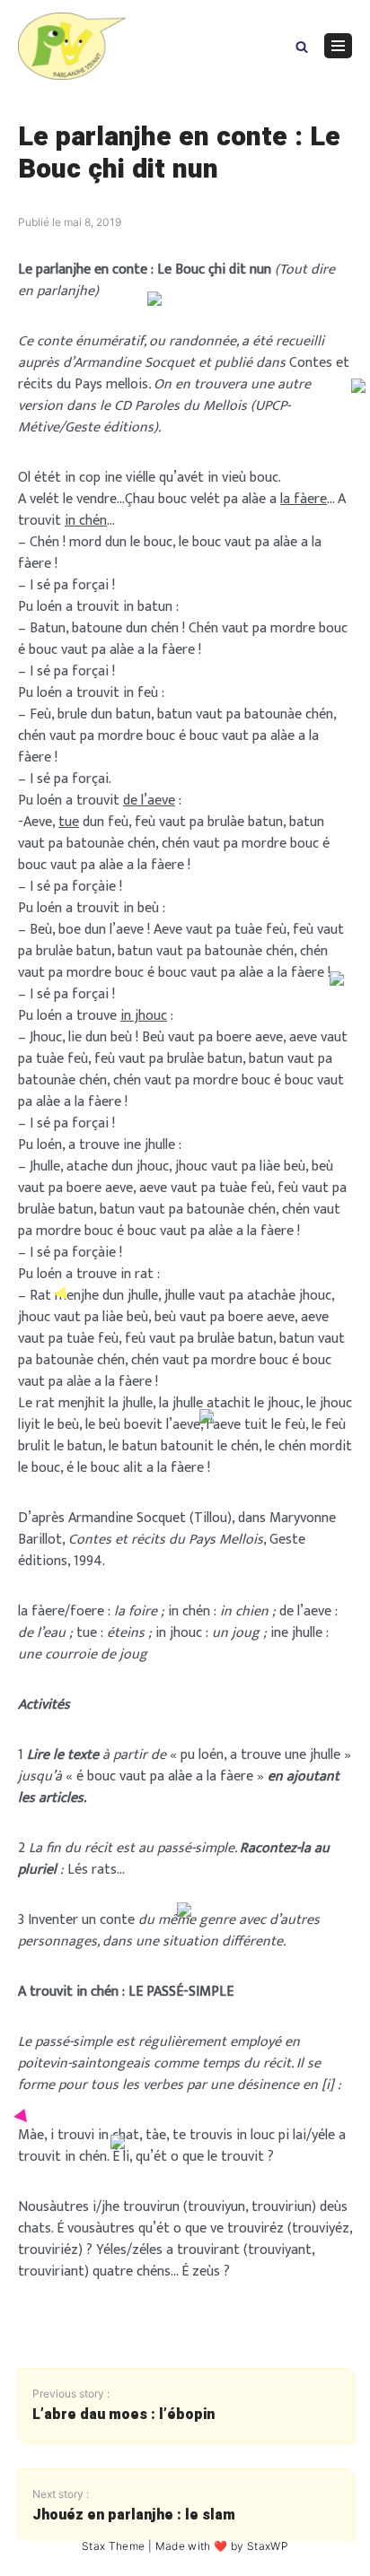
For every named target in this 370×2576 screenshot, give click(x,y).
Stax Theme (114, 2546)
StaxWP (268, 2546)
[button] (302, 45)
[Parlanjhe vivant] (72, 46)
